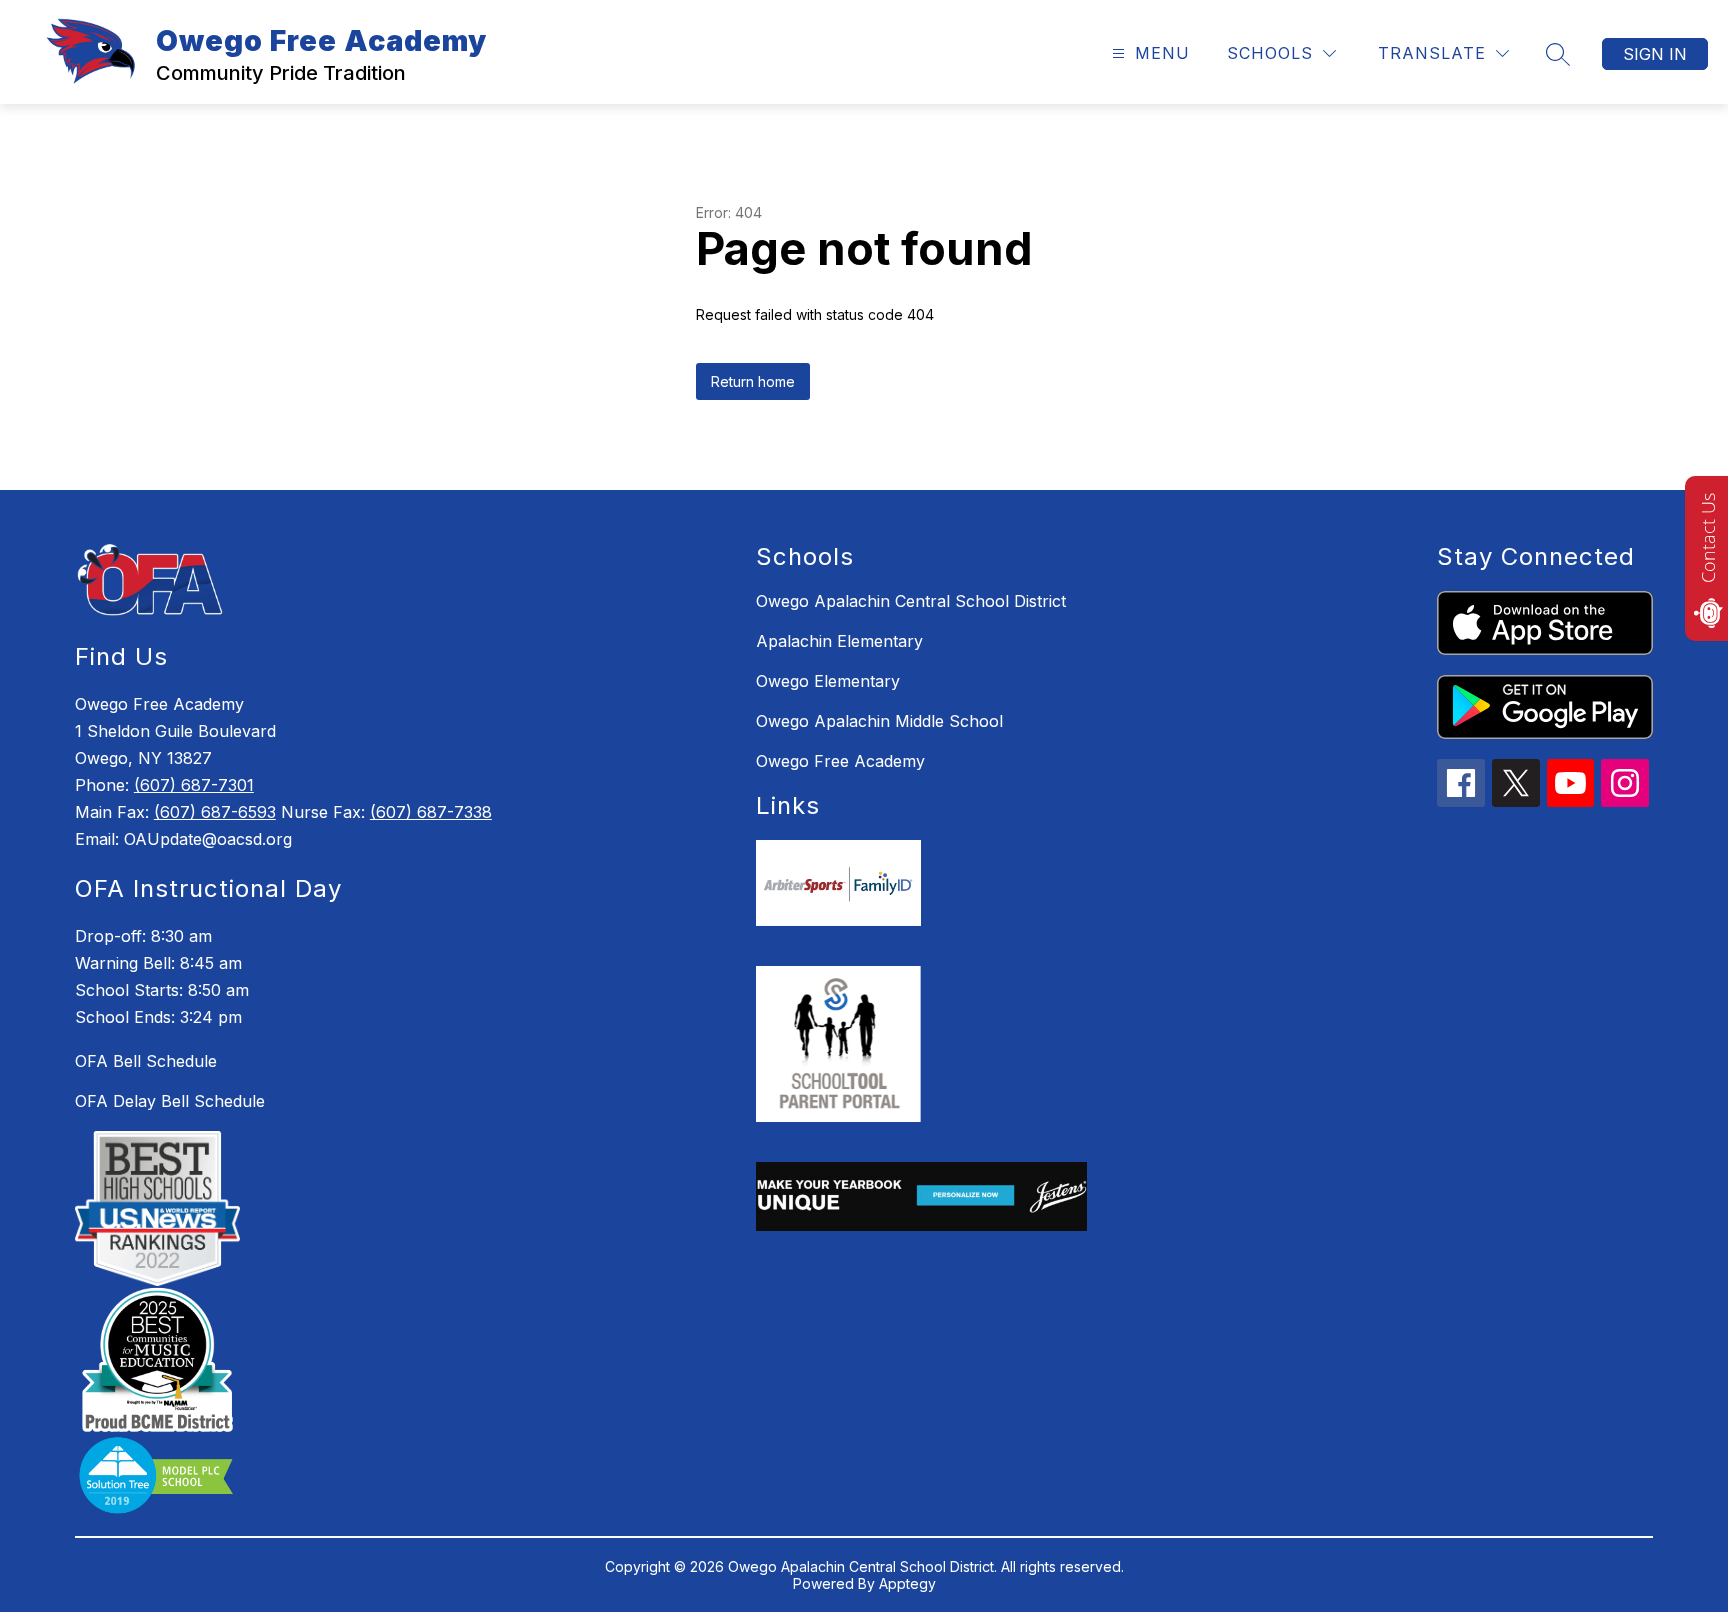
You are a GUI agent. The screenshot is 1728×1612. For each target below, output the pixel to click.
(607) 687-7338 (431, 812)
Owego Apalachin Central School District (911, 601)
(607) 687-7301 (194, 785)
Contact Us (1708, 538)
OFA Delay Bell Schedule (170, 1101)
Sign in (1655, 54)
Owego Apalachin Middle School (879, 721)
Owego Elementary (828, 681)
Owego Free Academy (840, 761)
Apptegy (907, 1583)
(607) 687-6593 (215, 812)
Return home (753, 381)
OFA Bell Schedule (146, 1061)
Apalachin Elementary (839, 641)
